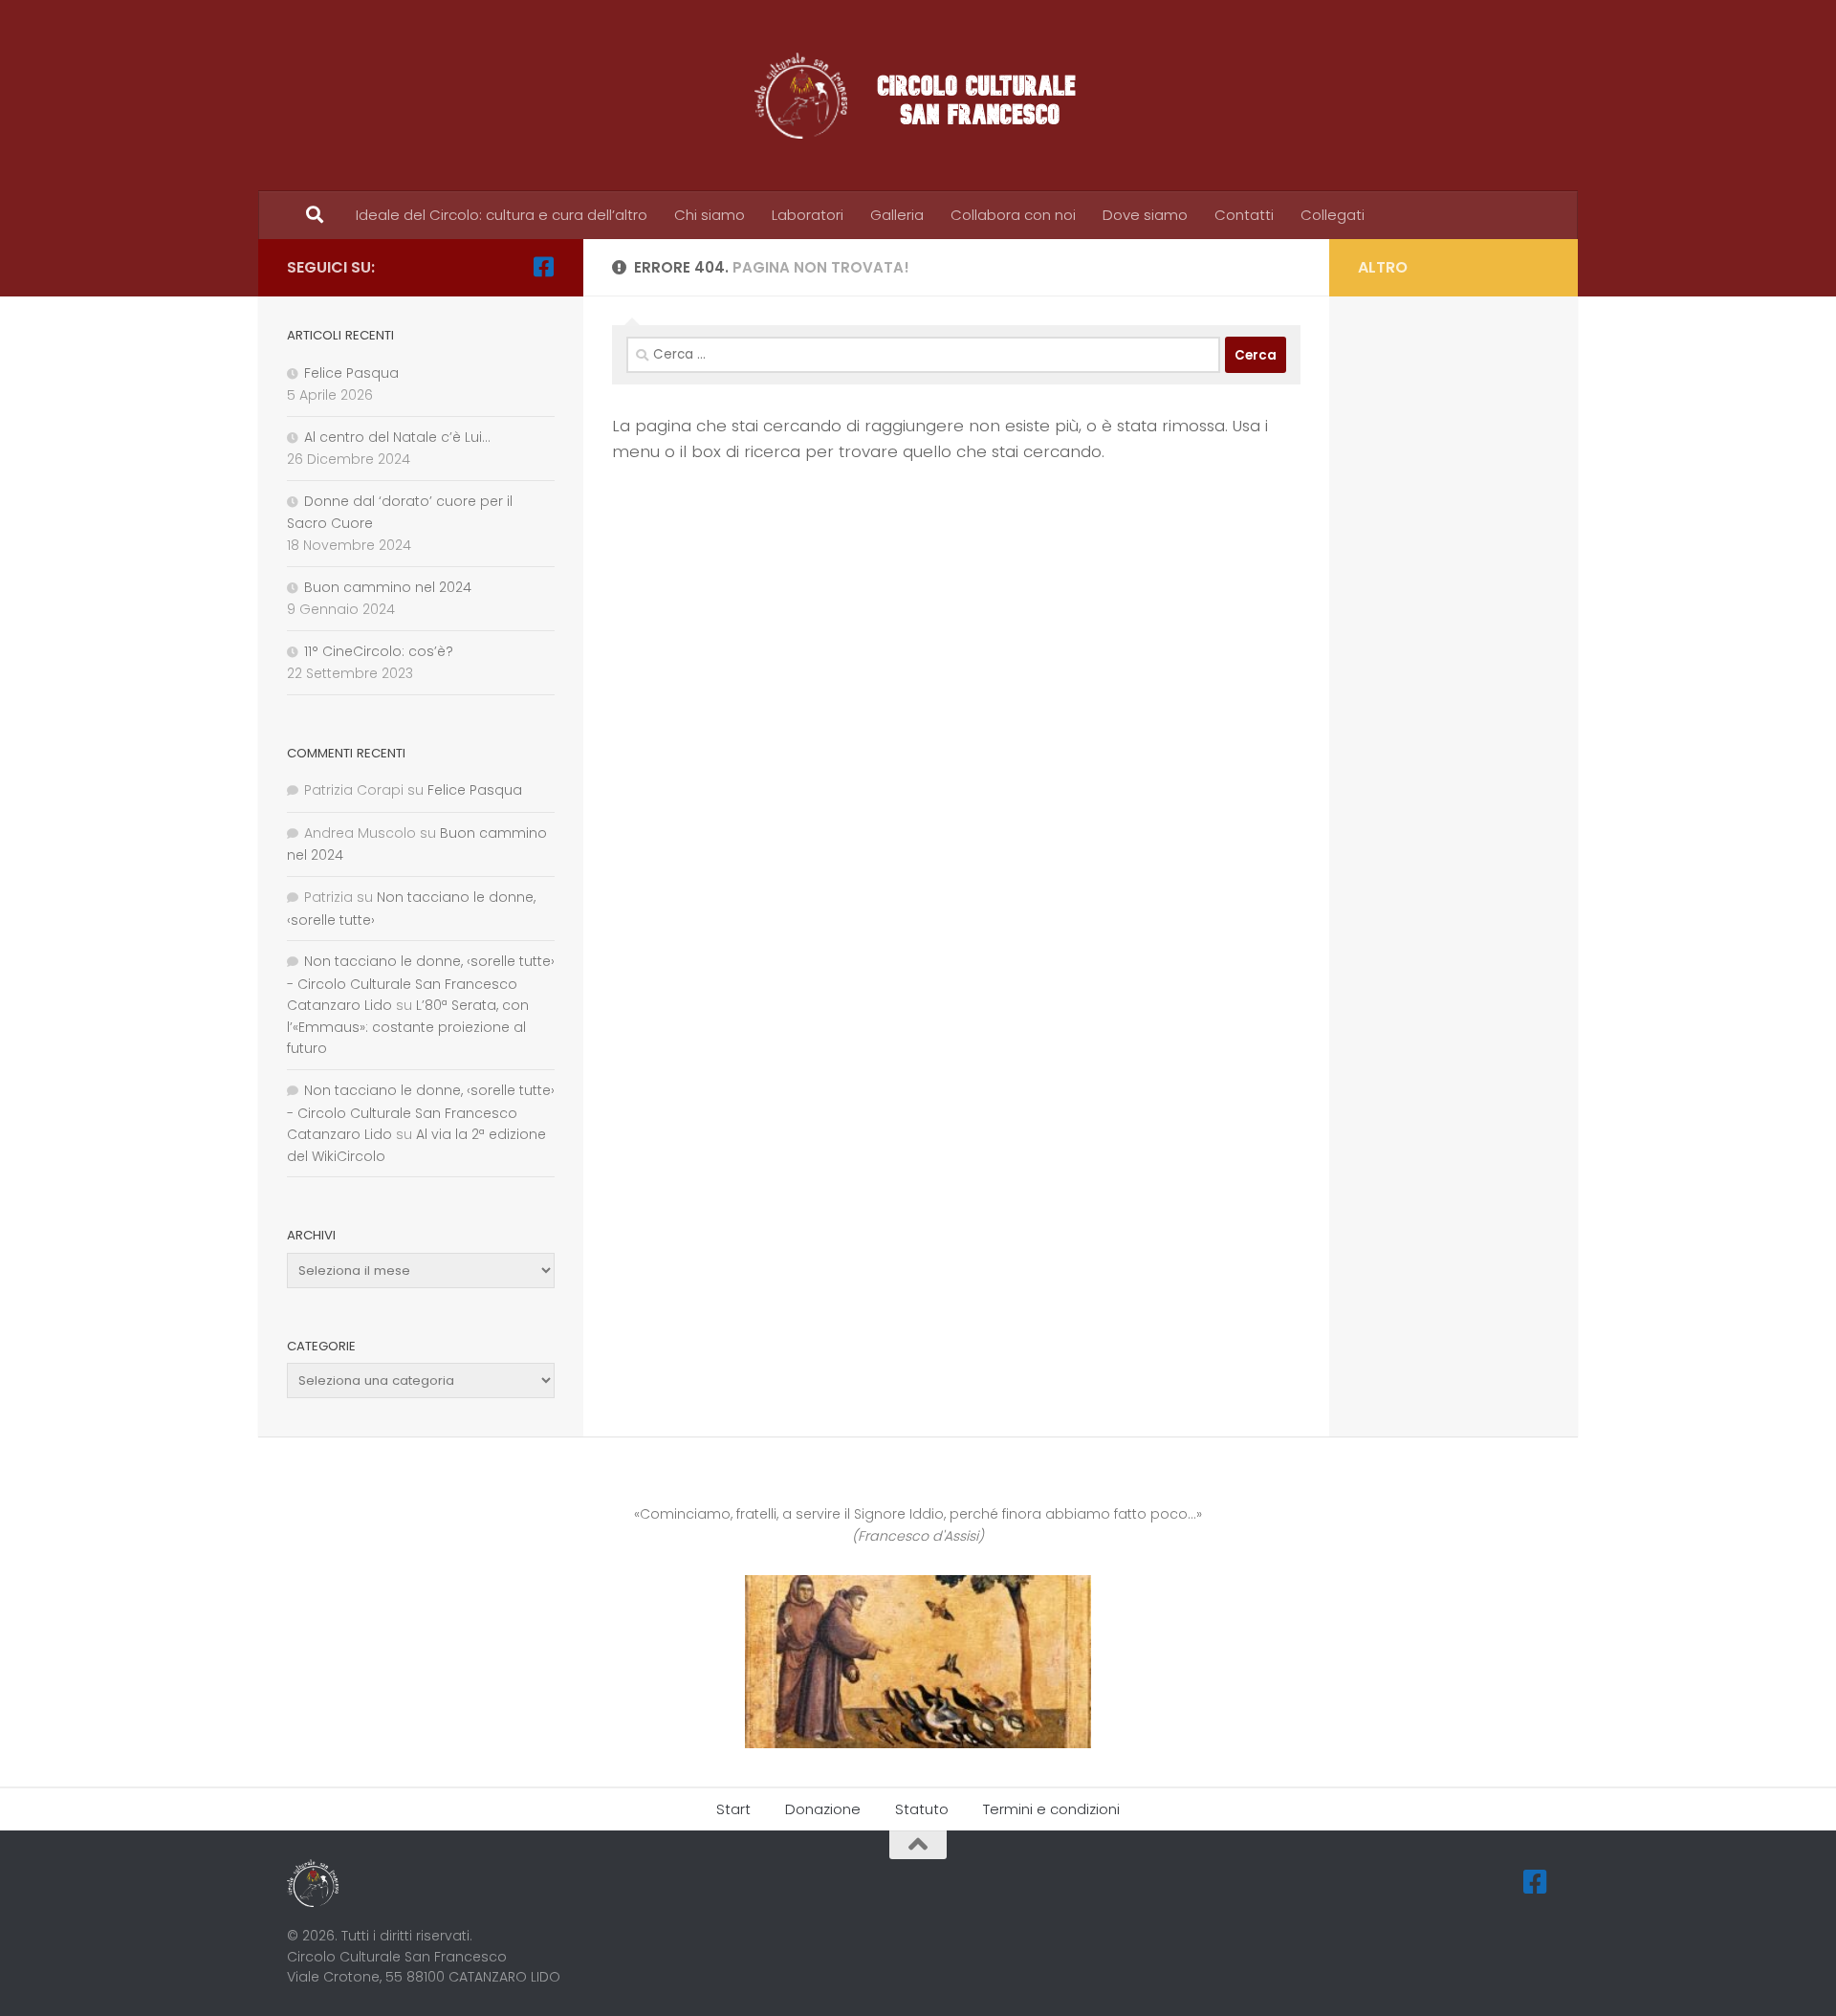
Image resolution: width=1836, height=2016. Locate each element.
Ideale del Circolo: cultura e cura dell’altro (502, 215)
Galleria (897, 215)
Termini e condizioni (1051, 1809)
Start (733, 1809)
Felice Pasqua (351, 373)
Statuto (922, 1809)
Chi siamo (710, 215)
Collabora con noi (1013, 215)
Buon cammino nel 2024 (388, 587)
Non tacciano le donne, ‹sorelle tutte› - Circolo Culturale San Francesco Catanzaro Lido (421, 983)
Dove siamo (1145, 215)
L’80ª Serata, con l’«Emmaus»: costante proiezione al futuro (408, 1027)
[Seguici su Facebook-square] (543, 267)
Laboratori (808, 215)
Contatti (1244, 215)
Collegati (1333, 215)
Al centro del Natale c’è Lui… (397, 437)
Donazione (823, 1809)
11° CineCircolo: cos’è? (379, 651)
